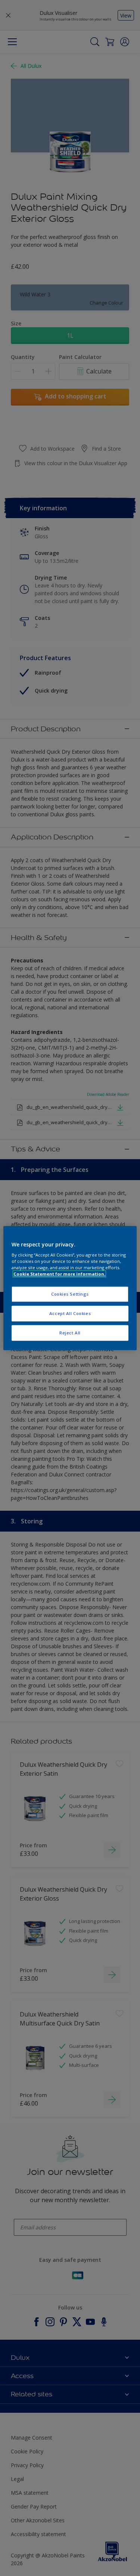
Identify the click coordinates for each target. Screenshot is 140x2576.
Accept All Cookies (70, 1313)
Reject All (70, 1333)
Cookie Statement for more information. (59, 1274)
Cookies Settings (70, 1294)
